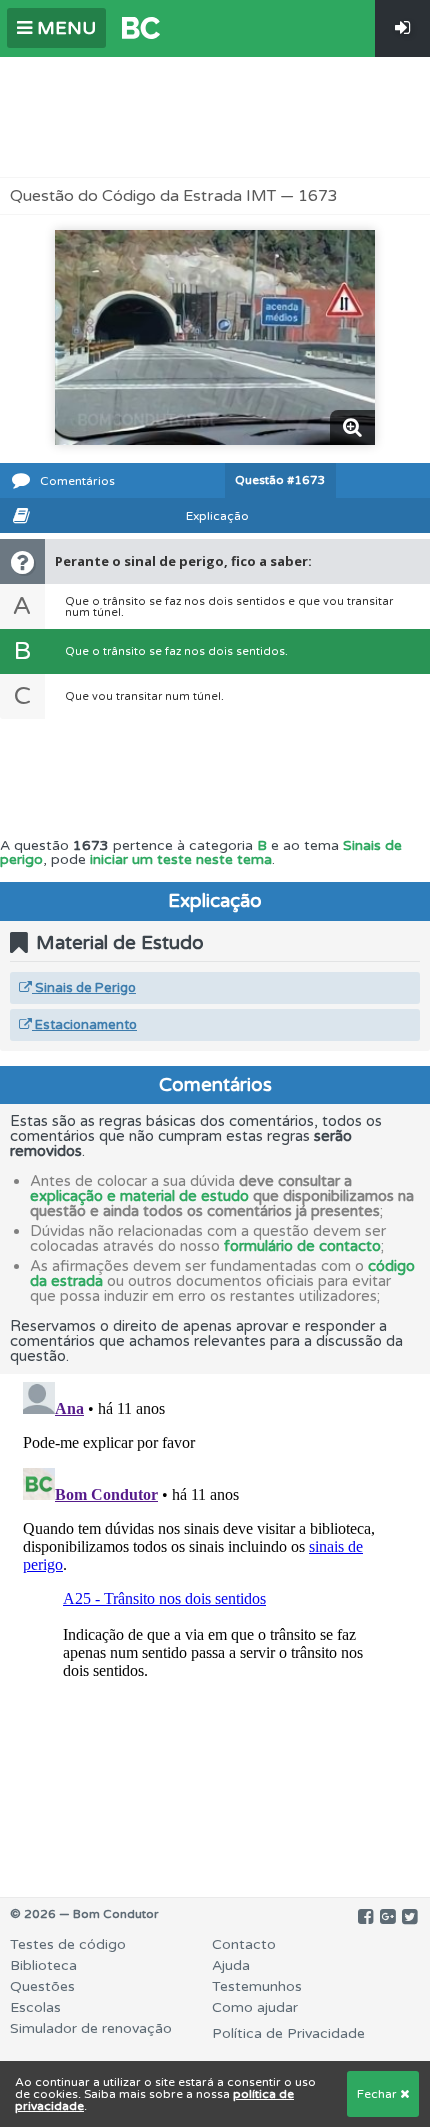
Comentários (77, 481)
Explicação (217, 516)
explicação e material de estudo (139, 1196)
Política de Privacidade (288, 2033)
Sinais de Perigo (84, 988)
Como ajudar (255, 2007)
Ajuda (231, 1965)
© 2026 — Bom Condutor (84, 1914)
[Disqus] (215, 1624)
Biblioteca (43, 1965)
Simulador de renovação (91, 2028)
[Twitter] (409, 1917)
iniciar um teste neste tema (181, 859)
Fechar (378, 2094)
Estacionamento (84, 1025)
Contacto (244, 1944)
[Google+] (387, 1917)
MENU (64, 28)
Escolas (35, 2007)
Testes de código (68, 1944)
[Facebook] (365, 1917)
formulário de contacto (302, 1246)
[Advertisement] (215, 117)
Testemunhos (257, 1986)
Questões (42, 1986)
